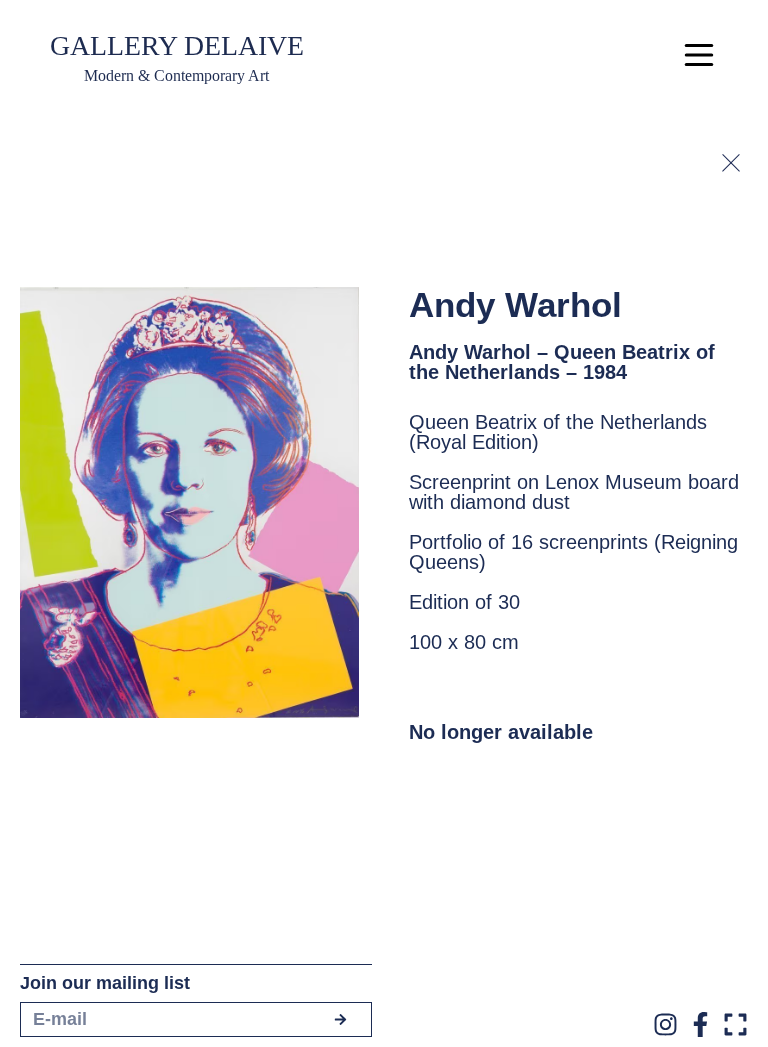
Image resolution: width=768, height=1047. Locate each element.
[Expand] (735, 1024)
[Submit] (340, 1019)
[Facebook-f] (700, 1024)
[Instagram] (665, 1024)
